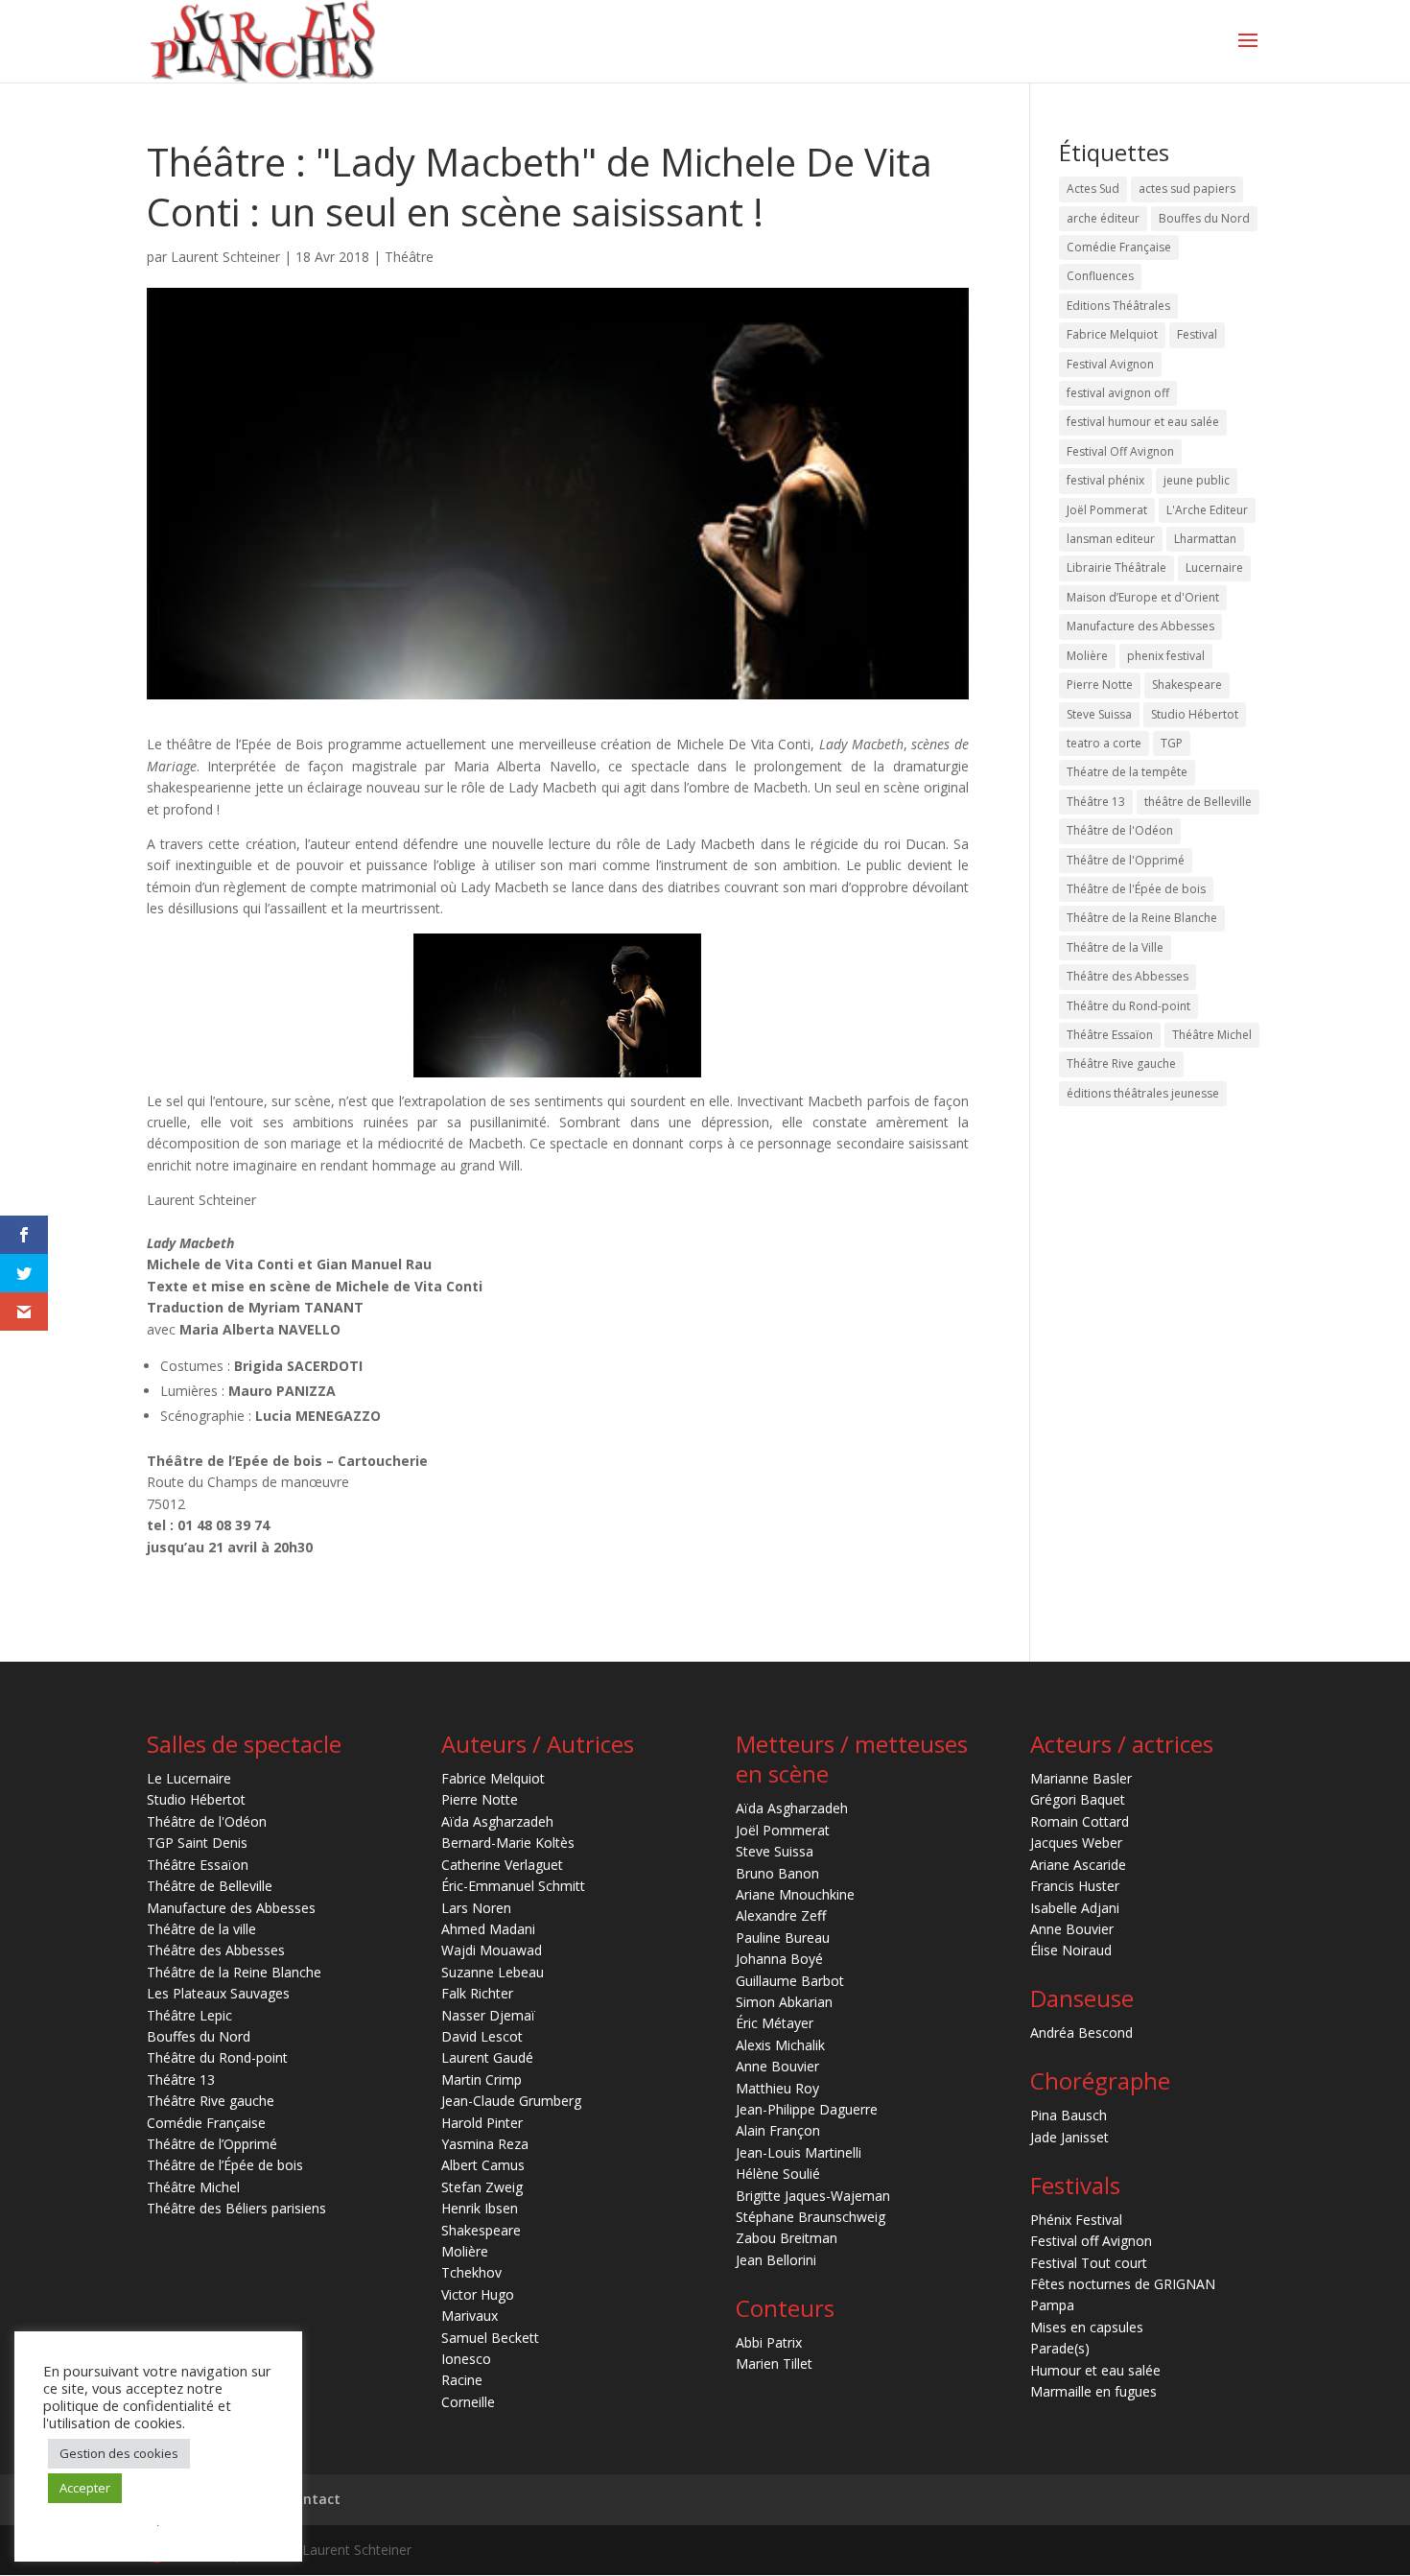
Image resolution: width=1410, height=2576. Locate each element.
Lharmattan (1205, 539)
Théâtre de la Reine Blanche (1142, 918)
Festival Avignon (1110, 364)
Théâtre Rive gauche (1121, 1063)
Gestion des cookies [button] (119, 2453)
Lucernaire (1214, 567)
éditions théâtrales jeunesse (1143, 1093)
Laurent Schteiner (225, 257)
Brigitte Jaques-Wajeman (813, 2196)
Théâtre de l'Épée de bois (1136, 889)
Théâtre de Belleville (210, 1886)
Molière (1087, 656)
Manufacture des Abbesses (1140, 626)
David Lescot (482, 2036)
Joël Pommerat (1107, 510)
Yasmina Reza (485, 2144)
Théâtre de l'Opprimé (1126, 860)
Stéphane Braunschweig (811, 2217)
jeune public (1197, 480)
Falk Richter (477, 1993)
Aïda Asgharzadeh (497, 1821)
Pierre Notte (1100, 685)
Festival (1197, 334)
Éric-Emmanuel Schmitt (513, 1886)
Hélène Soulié (778, 2174)
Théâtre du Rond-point (1128, 1006)
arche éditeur (1103, 218)
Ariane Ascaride (1078, 1865)
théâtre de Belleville (1198, 802)
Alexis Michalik (780, 2045)
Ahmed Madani (488, 1929)
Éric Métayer (775, 2023)
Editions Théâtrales (1118, 306)
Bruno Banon (777, 1873)
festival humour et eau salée (1143, 422)
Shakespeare (1187, 685)
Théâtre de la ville (201, 1929)
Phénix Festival (1076, 2220)
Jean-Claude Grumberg (511, 2101)
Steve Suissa (1099, 714)
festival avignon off (1118, 393)
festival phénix (1105, 480)
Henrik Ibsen (480, 2208)
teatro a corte (1104, 743)
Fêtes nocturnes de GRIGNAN (1123, 2284)
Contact (313, 2499)
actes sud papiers (1187, 189)
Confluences (1100, 276)
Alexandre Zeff (781, 1915)
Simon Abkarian (784, 2002)
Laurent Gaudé (487, 2057)
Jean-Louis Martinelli (799, 2152)
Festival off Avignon (1091, 2241)
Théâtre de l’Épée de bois (225, 2165)
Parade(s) (1060, 2348)
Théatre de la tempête (1127, 772)
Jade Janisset (1069, 2137)
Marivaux (470, 2316)
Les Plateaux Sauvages (218, 1993)
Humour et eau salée (1095, 2370)
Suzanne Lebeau (493, 1972)
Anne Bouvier (777, 2066)
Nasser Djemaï (488, 2015)
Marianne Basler (1081, 1778)
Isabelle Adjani (1075, 1908)
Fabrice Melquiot (1112, 334)
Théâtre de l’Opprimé (212, 2144)
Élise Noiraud (1071, 1950)
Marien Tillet (774, 2363)
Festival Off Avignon (1120, 451)
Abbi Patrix (769, 2342)
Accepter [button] (85, 2488)
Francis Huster (1075, 1886)
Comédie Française (1119, 247)
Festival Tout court (1089, 2263)
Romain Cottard (1080, 1821)
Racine (462, 2380)
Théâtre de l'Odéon (1120, 830)
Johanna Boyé (779, 1959)
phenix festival (1166, 656)
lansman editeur (1111, 539)
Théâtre (409, 257)
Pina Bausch (1069, 2115)
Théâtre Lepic (189, 2015)
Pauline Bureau (783, 1938)
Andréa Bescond (1081, 2032)
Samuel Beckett (490, 2338)
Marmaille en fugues (1093, 2391)
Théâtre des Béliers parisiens (236, 2208)
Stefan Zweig (482, 2187)
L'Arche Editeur (1207, 510)
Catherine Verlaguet (502, 1865)
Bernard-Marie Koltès (508, 1843)
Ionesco (466, 2359)
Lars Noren (476, 1908)
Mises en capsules (1087, 2327)
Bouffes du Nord (1204, 218)
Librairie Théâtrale (1116, 567)
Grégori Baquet (1078, 1799)
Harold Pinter (482, 2123)
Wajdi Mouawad (492, 1950)
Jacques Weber (1076, 1843)
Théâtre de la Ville (1115, 947)
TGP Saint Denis (197, 1843)
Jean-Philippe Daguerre (807, 2109)
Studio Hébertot (1195, 714)
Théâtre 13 (1096, 802)
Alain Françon (778, 2130)
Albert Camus (483, 2165)
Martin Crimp (482, 2080)
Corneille (468, 2402)
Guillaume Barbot (790, 1981)
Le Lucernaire (189, 1778)
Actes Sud (1093, 189)
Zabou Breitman (787, 2238)
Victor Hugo (478, 2294)
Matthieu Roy (777, 2088)
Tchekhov (471, 2272)
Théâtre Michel (1212, 1035)
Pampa (1052, 2305)
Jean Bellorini (776, 2260)
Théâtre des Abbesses (1128, 976)
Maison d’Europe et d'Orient (1143, 597)
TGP (1172, 743)
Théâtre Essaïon (1110, 1035)
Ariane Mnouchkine (795, 1894)
